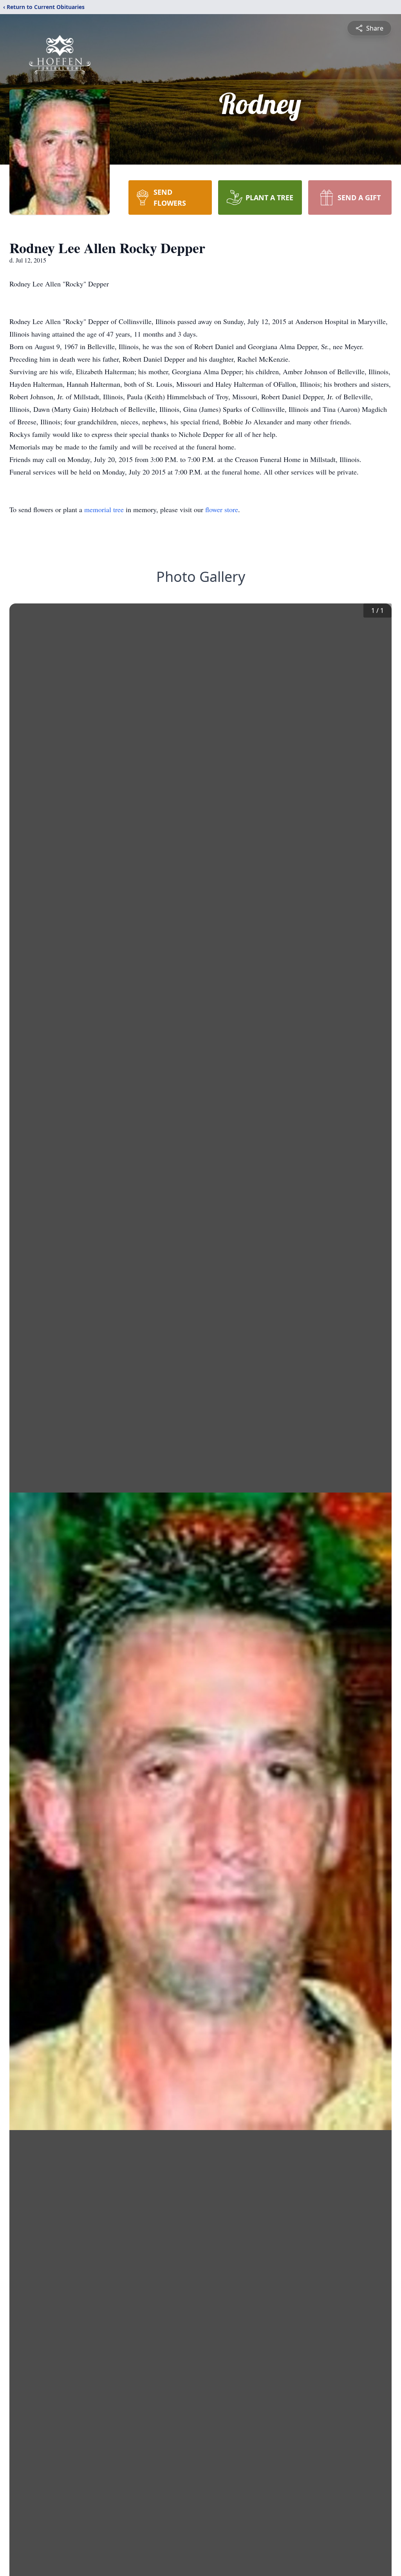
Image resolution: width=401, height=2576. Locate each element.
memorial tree (104, 509)
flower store (222, 509)
